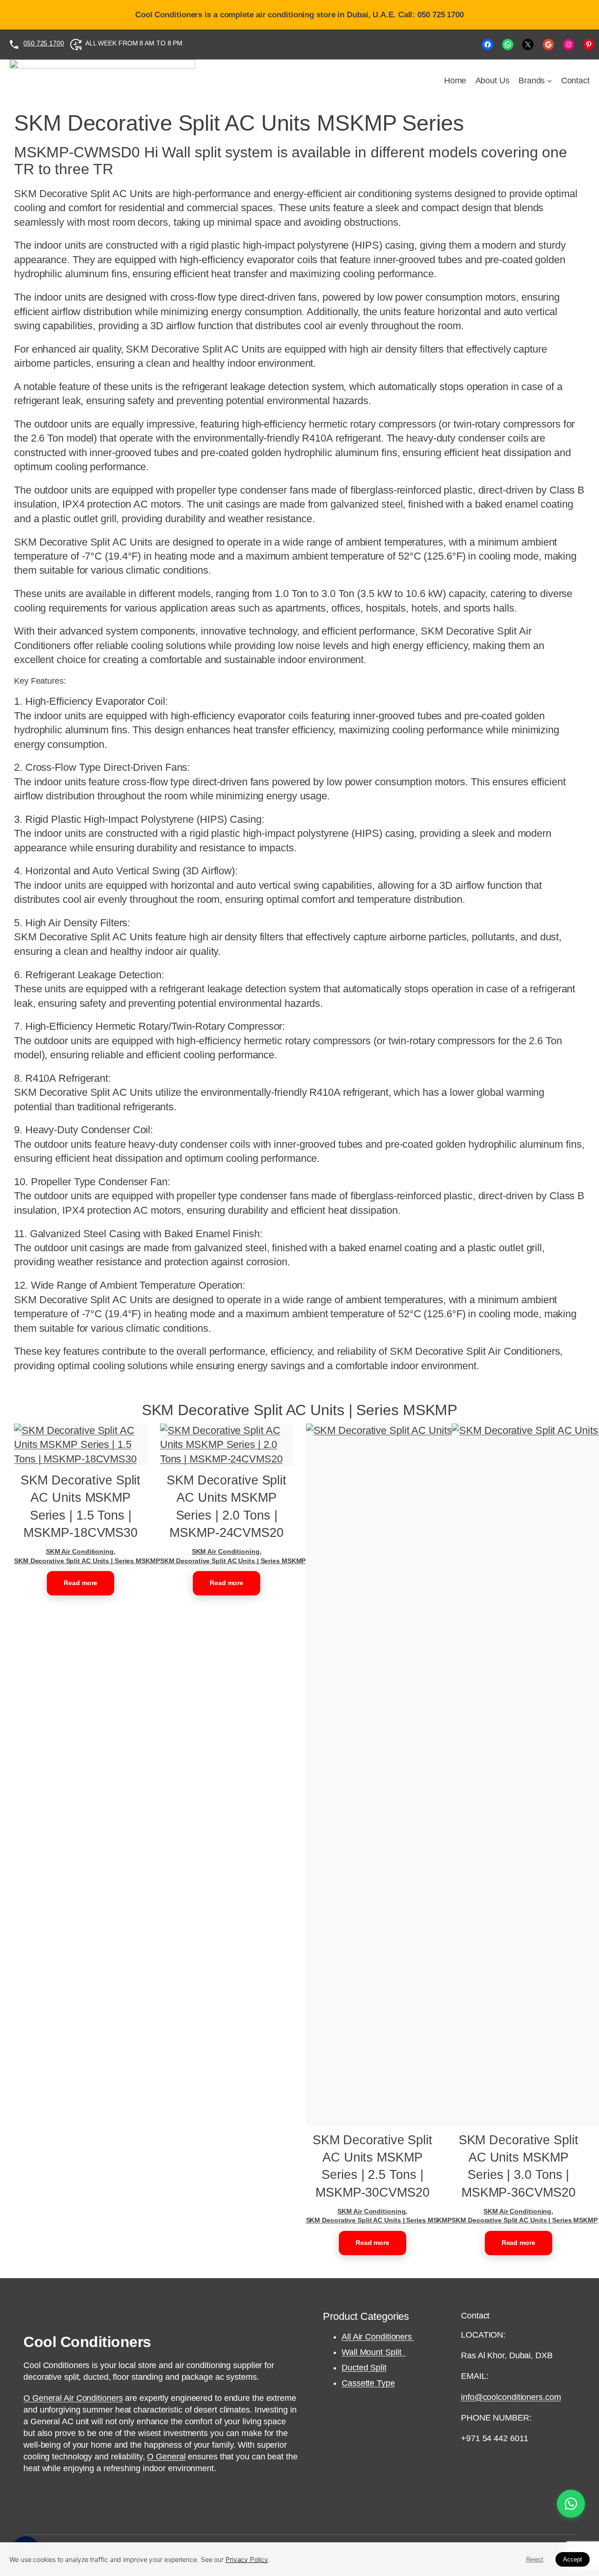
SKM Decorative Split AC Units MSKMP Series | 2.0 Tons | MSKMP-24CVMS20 (226, 1506)
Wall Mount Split (374, 2352)
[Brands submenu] (550, 81)
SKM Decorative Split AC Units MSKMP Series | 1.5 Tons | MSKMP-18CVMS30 (80, 1506)
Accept (573, 2559)
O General (166, 2457)
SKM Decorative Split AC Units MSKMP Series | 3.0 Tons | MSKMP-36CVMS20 (519, 2166)
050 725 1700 (44, 43)
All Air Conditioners (378, 2337)
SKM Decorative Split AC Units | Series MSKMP (87, 1561)
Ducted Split (364, 2368)
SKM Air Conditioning (80, 1551)
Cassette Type (368, 2383)
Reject (535, 2559)
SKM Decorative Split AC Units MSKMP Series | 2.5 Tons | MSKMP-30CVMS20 (373, 2166)
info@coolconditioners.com (511, 2397)
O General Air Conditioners (73, 2398)
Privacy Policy (247, 2559)
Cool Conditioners (87, 2342)
